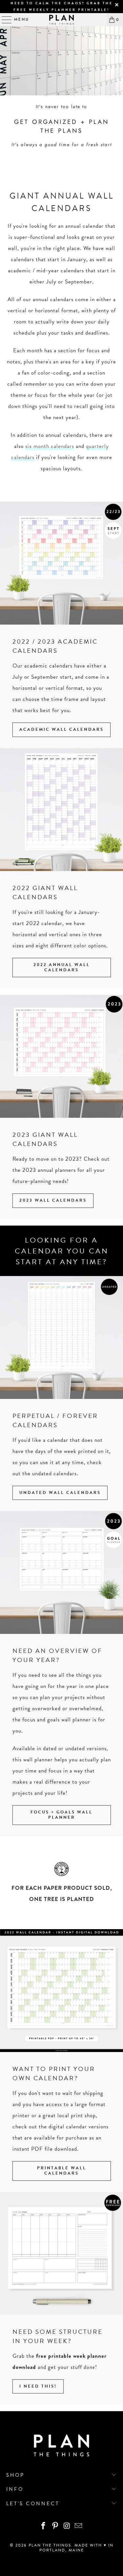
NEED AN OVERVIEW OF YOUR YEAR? (57, 1655)
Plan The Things (50, 2545)
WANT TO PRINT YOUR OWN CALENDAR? (54, 2073)
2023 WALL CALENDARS (53, 1200)
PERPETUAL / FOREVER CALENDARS (55, 1420)
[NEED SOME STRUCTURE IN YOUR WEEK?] (61, 2253)
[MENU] (4, 20)
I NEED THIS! (38, 2386)
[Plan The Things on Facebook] (44, 2526)
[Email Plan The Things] (79, 2526)
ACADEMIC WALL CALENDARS (61, 729)
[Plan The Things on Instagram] (67, 2526)
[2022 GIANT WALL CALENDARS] (61, 810)
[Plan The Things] (62, 20)
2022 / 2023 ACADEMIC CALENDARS (55, 646)
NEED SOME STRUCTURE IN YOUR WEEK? (58, 2336)
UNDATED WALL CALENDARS (60, 1493)
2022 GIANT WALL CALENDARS (45, 892)
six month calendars (50, 446)
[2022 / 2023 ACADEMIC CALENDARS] (61, 563)
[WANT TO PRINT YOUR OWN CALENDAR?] (61, 1991)
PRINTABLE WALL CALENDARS (62, 2171)
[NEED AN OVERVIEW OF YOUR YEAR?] (61, 1572)
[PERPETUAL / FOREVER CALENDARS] (61, 1337)
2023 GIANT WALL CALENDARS (45, 1139)
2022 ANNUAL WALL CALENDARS (62, 967)
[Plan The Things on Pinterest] (55, 2526)
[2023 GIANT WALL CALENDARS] (61, 1056)
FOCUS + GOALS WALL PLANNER (61, 1815)
